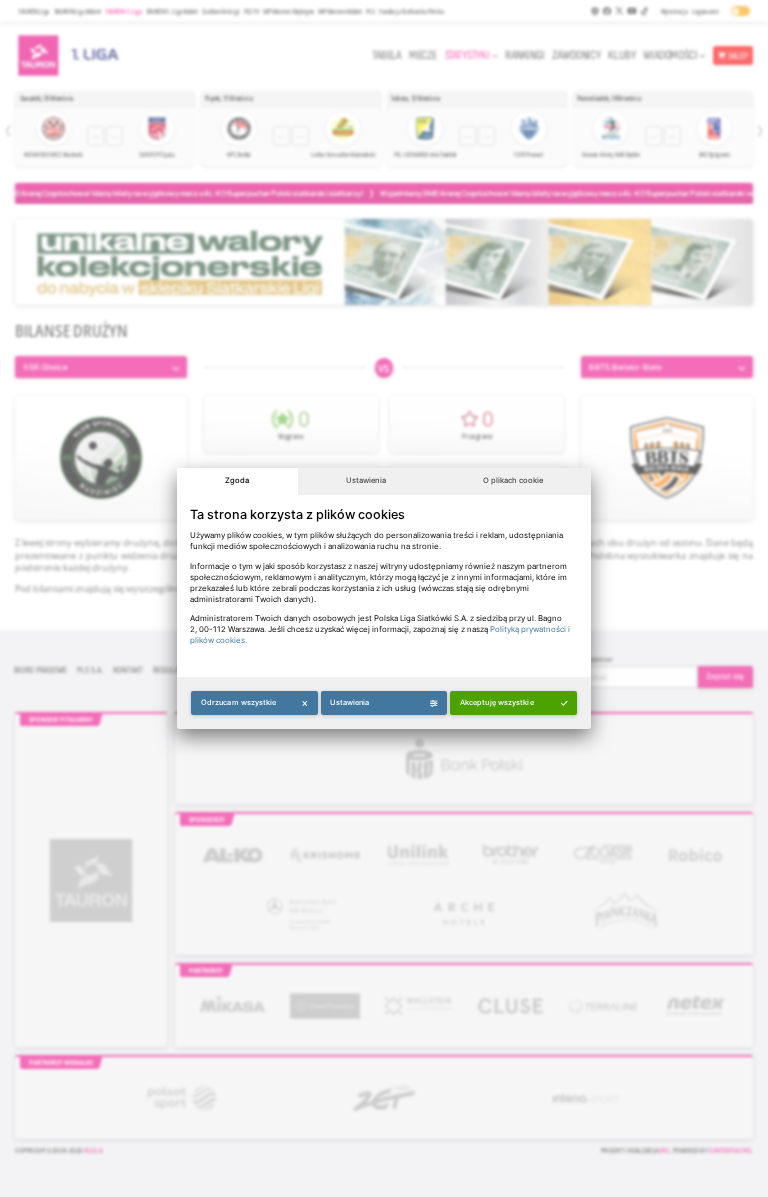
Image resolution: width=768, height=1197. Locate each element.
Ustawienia (366, 480)
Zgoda (237, 480)
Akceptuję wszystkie (497, 702)
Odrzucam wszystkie (239, 702)
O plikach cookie (513, 480)
